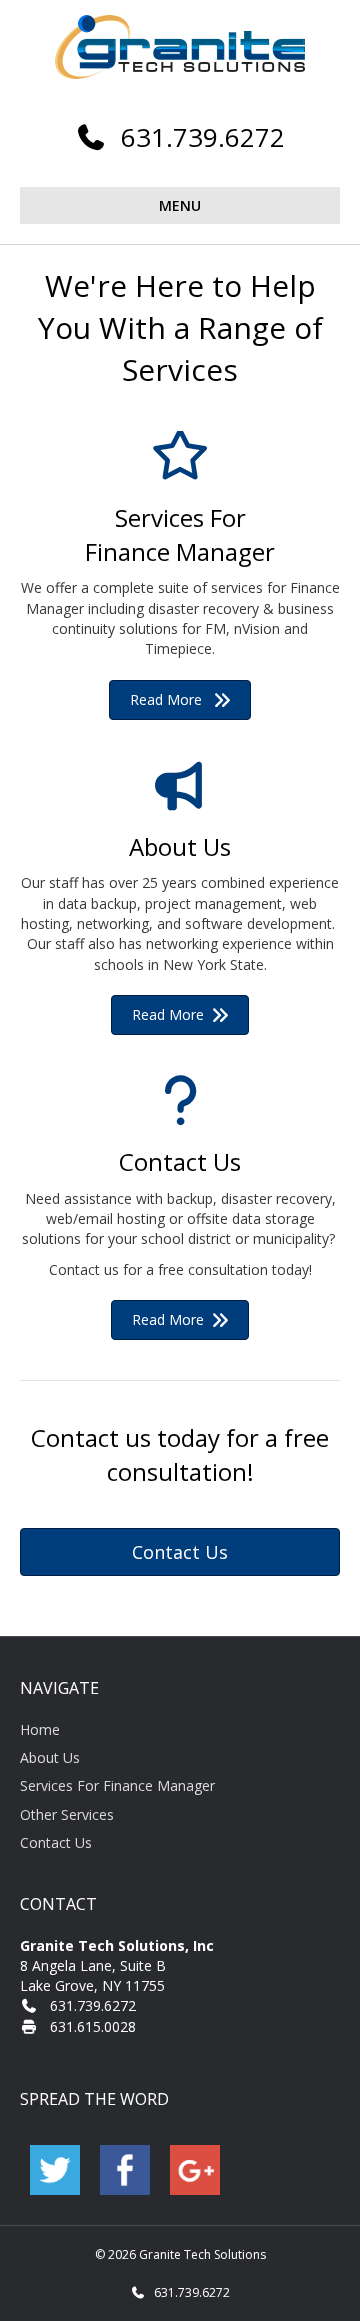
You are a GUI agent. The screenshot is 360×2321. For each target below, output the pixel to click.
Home (40, 1729)
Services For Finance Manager (117, 1785)
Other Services (67, 1814)
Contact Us (56, 1842)
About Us (50, 1757)
